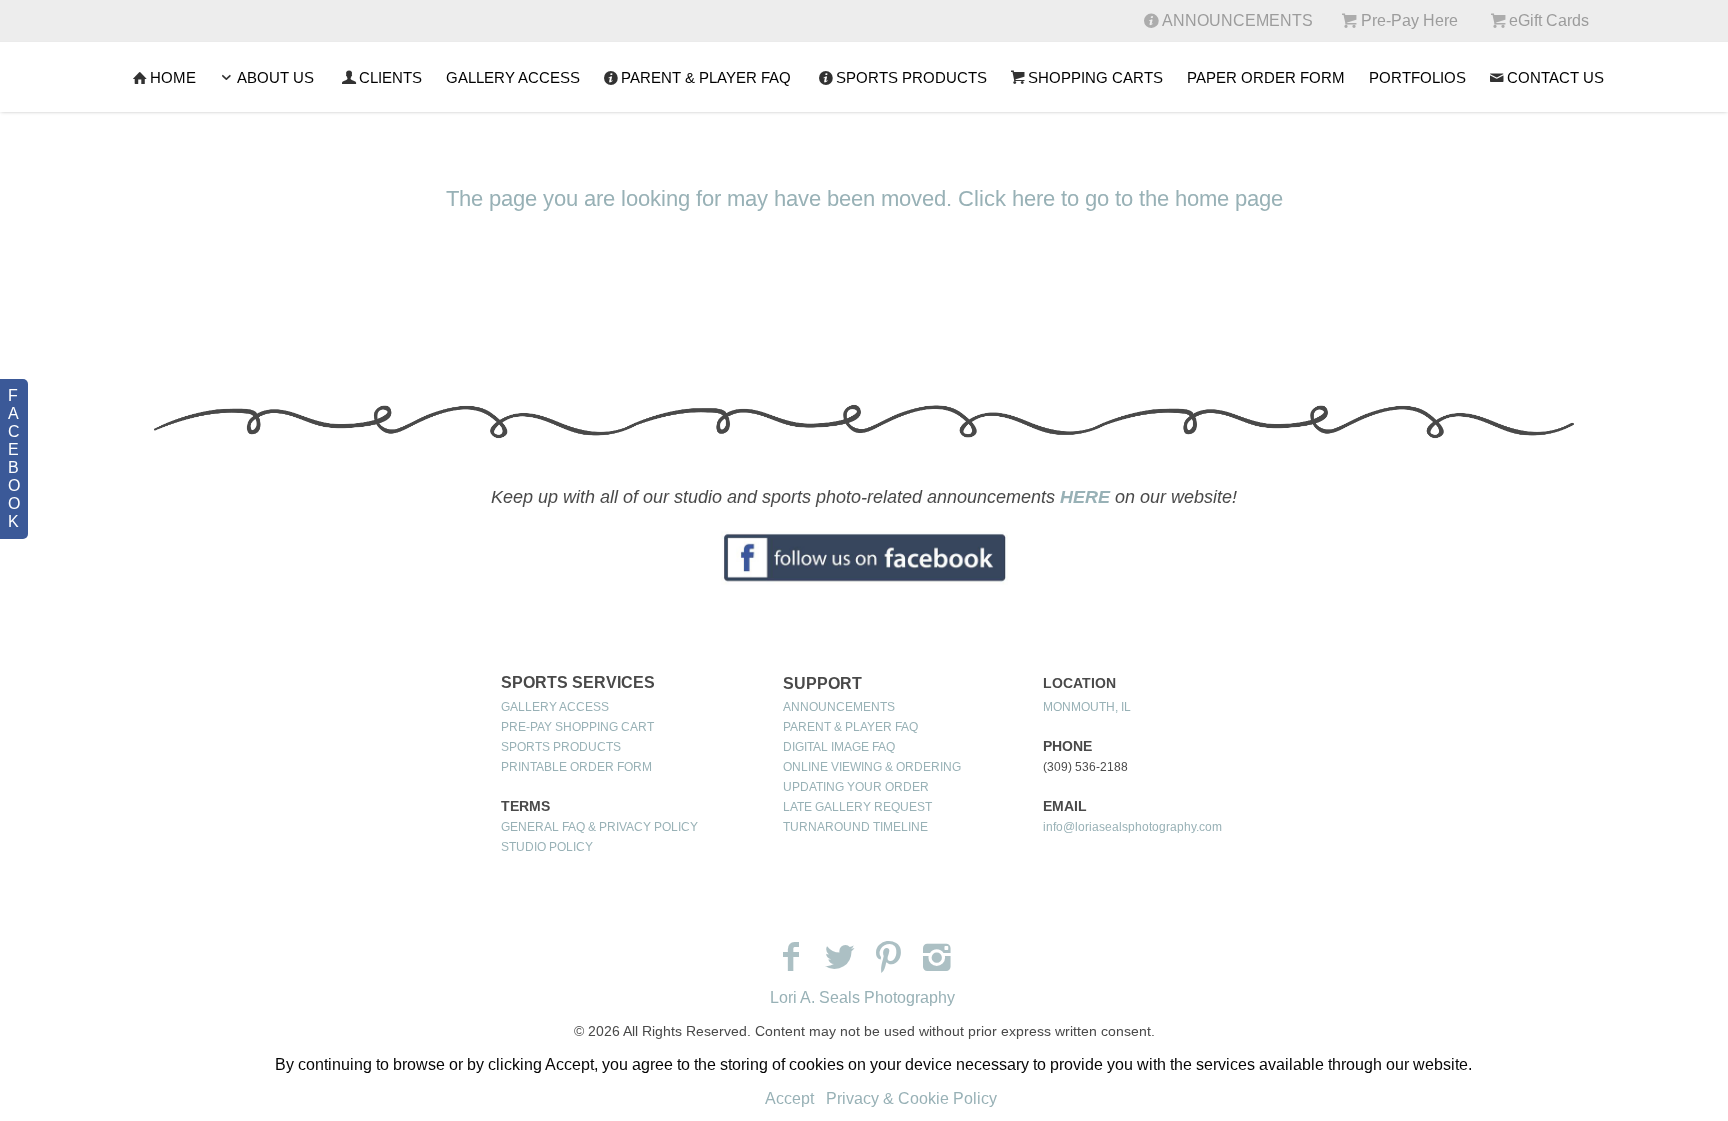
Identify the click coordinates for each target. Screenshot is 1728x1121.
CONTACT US (1555, 77)
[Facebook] (790, 957)
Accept (789, 1098)
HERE (1085, 497)
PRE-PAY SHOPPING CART (577, 727)
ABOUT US (275, 77)
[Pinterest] (888, 957)
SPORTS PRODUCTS (911, 77)
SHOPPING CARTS (1095, 77)
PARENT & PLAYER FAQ (706, 77)
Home (173, 77)
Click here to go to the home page (1120, 198)
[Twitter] (839, 957)
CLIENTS (390, 77)
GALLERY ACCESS (513, 77)
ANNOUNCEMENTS (839, 707)
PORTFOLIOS (1417, 77)
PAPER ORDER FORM (1266, 77)
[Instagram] (937, 957)
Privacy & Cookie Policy (911, 1098)
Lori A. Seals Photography (862, 997)
